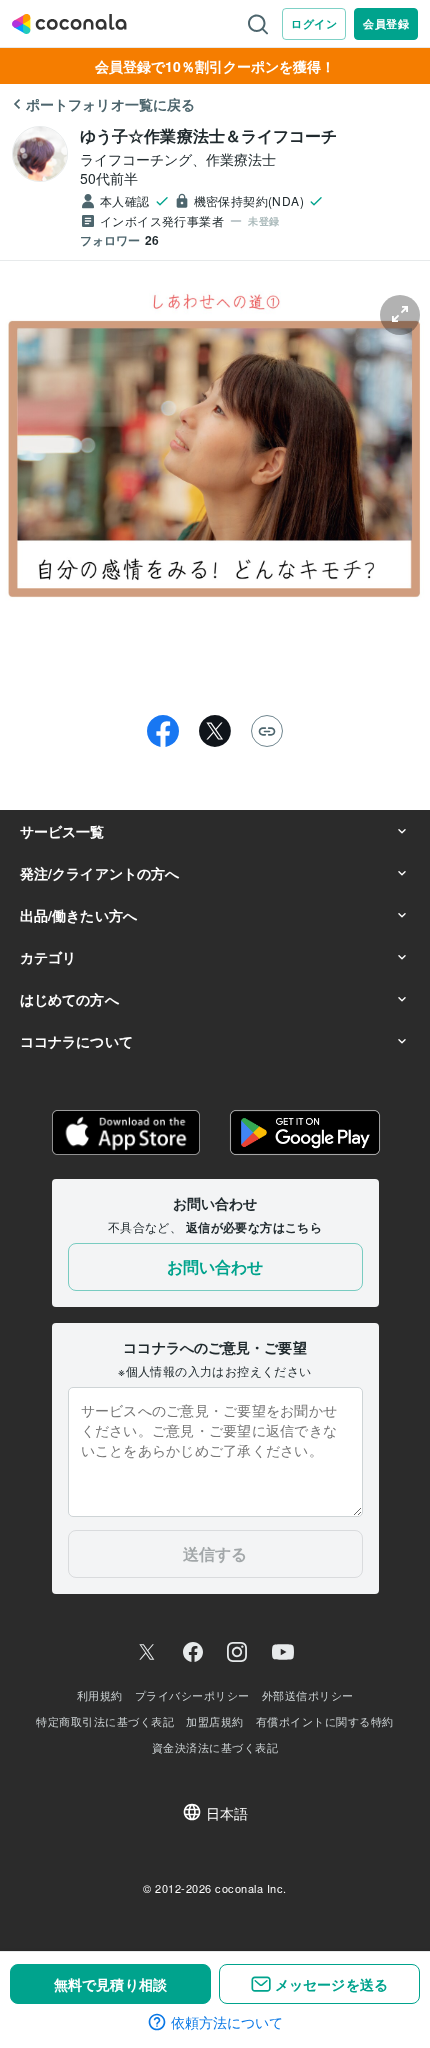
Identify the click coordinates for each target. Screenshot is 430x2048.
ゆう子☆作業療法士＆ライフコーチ (209, 135)
